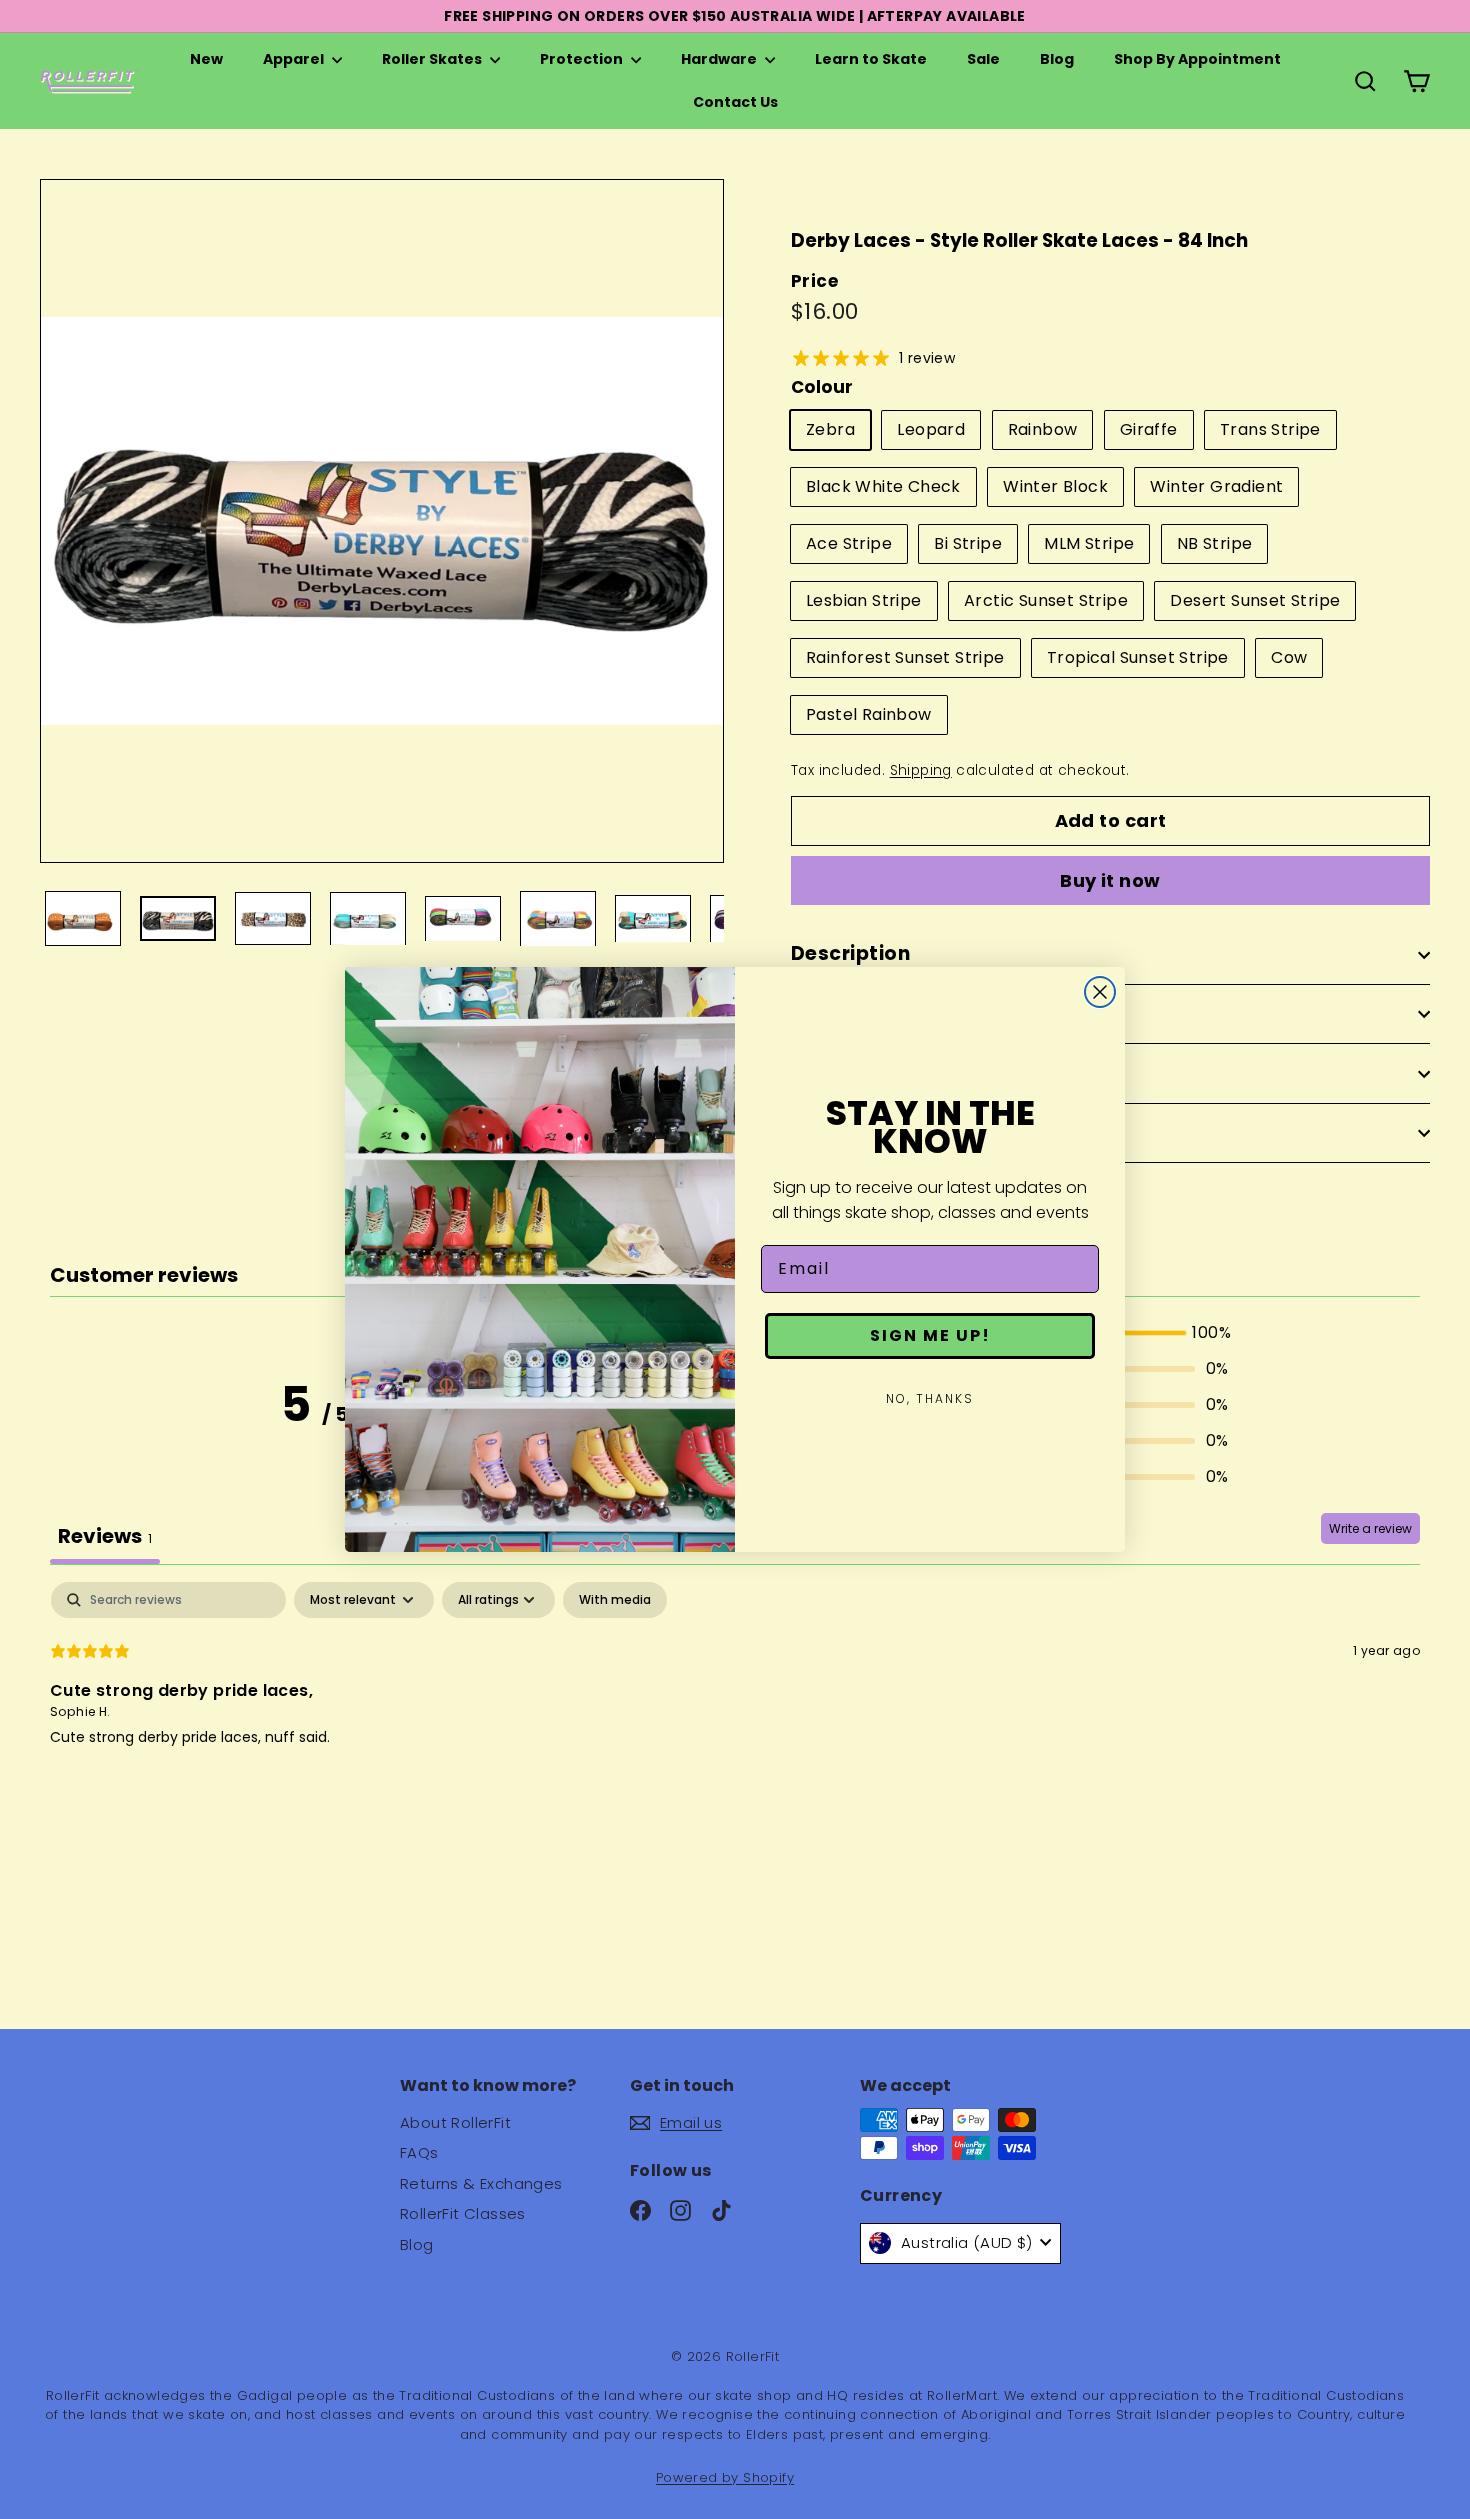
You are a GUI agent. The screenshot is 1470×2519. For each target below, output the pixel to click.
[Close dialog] (1100, 992)
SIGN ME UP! (930, 1335)
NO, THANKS (930, 1398)
